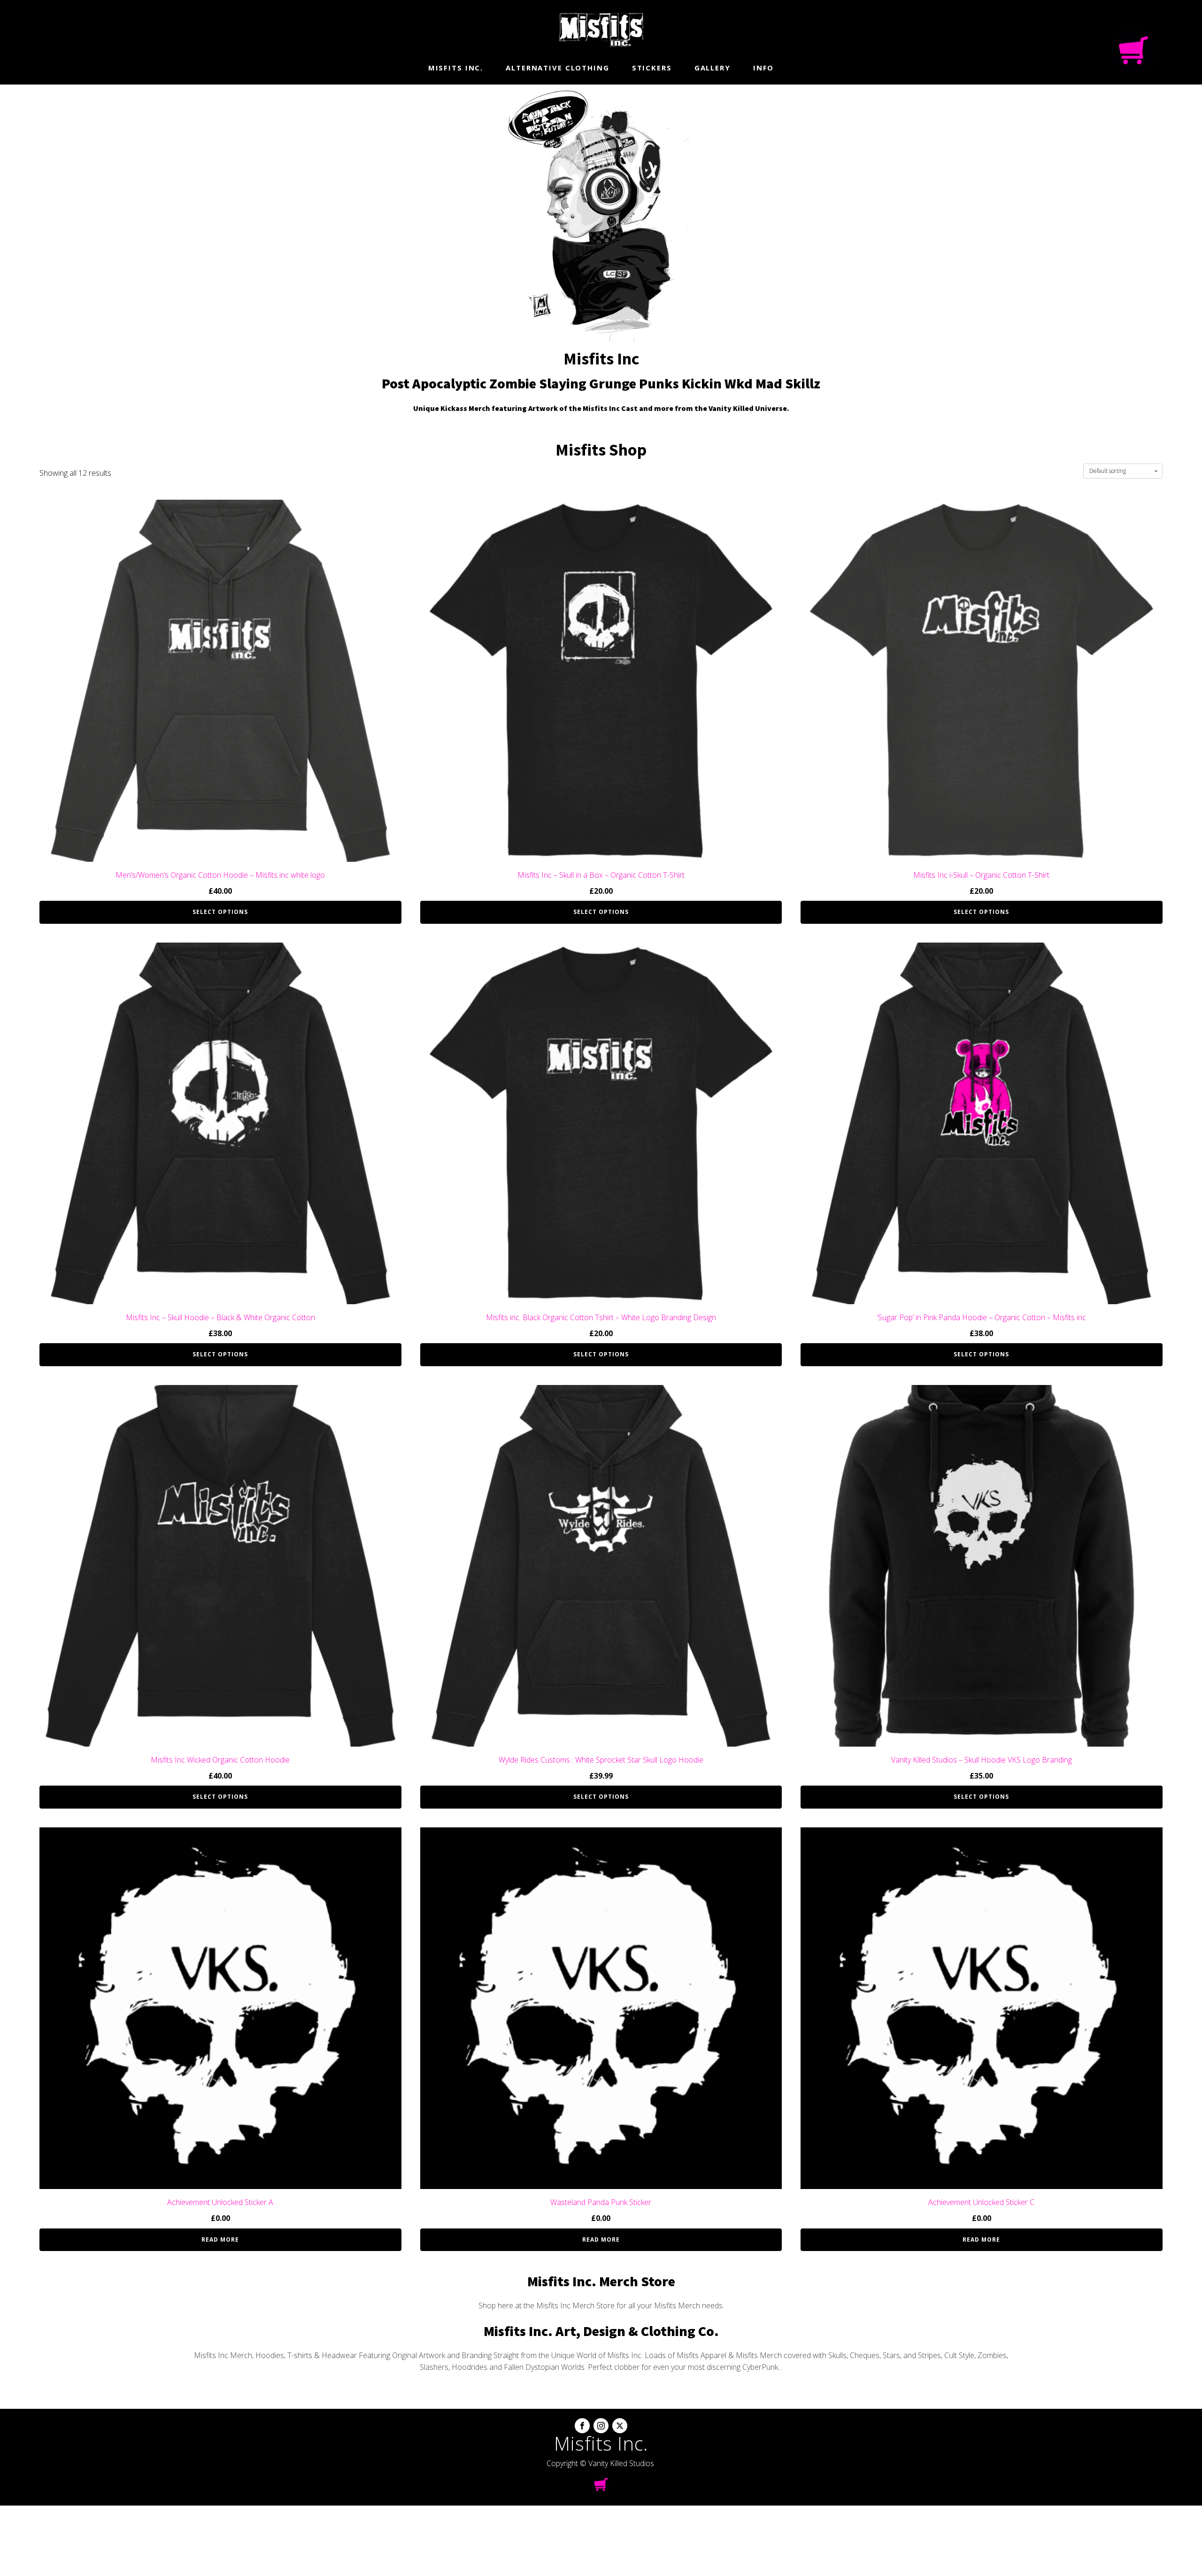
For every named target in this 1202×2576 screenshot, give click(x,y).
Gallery (713, 68)
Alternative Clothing (558, 68)
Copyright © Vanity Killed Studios (600, 2463)
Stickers (652, 68)
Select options (220, 912)
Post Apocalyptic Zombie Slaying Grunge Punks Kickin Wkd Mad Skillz (601, 383)
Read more (220, 2239)
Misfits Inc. (456, 68)
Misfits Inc (601, 359)
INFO (764, 68)
